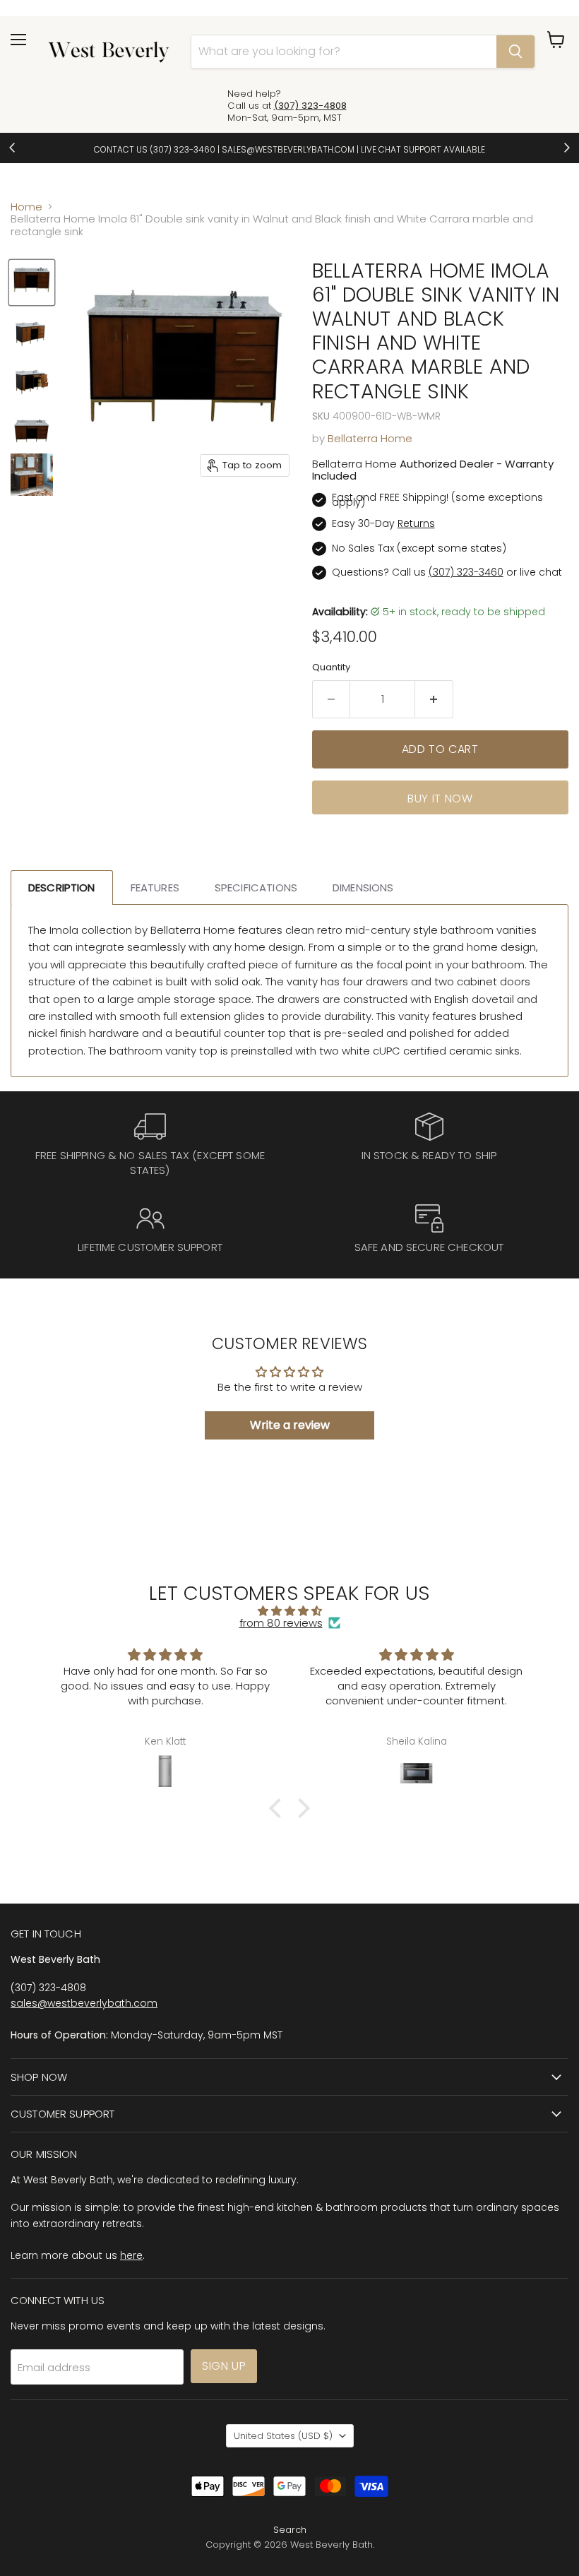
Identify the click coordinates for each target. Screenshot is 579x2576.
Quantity (331, 667)
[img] (290, 1611)
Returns (416, 523)
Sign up (224, 2366)
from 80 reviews (281, 1623)
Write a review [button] (290, 1425)
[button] (279, 1808)
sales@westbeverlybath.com (84, 2003)
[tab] (62, 888)
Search (290, 2530)
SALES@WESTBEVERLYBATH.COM (288, 149)
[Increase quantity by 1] (434, 699)
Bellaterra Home (370, 438)
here (131, 2255)
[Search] (515, 52)
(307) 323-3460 (183, 149)
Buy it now (440, 799)
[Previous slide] (13, 148)
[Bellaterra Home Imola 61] (32, 283)
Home (26, 207)
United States (283, 2436)
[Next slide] (566, 148)
